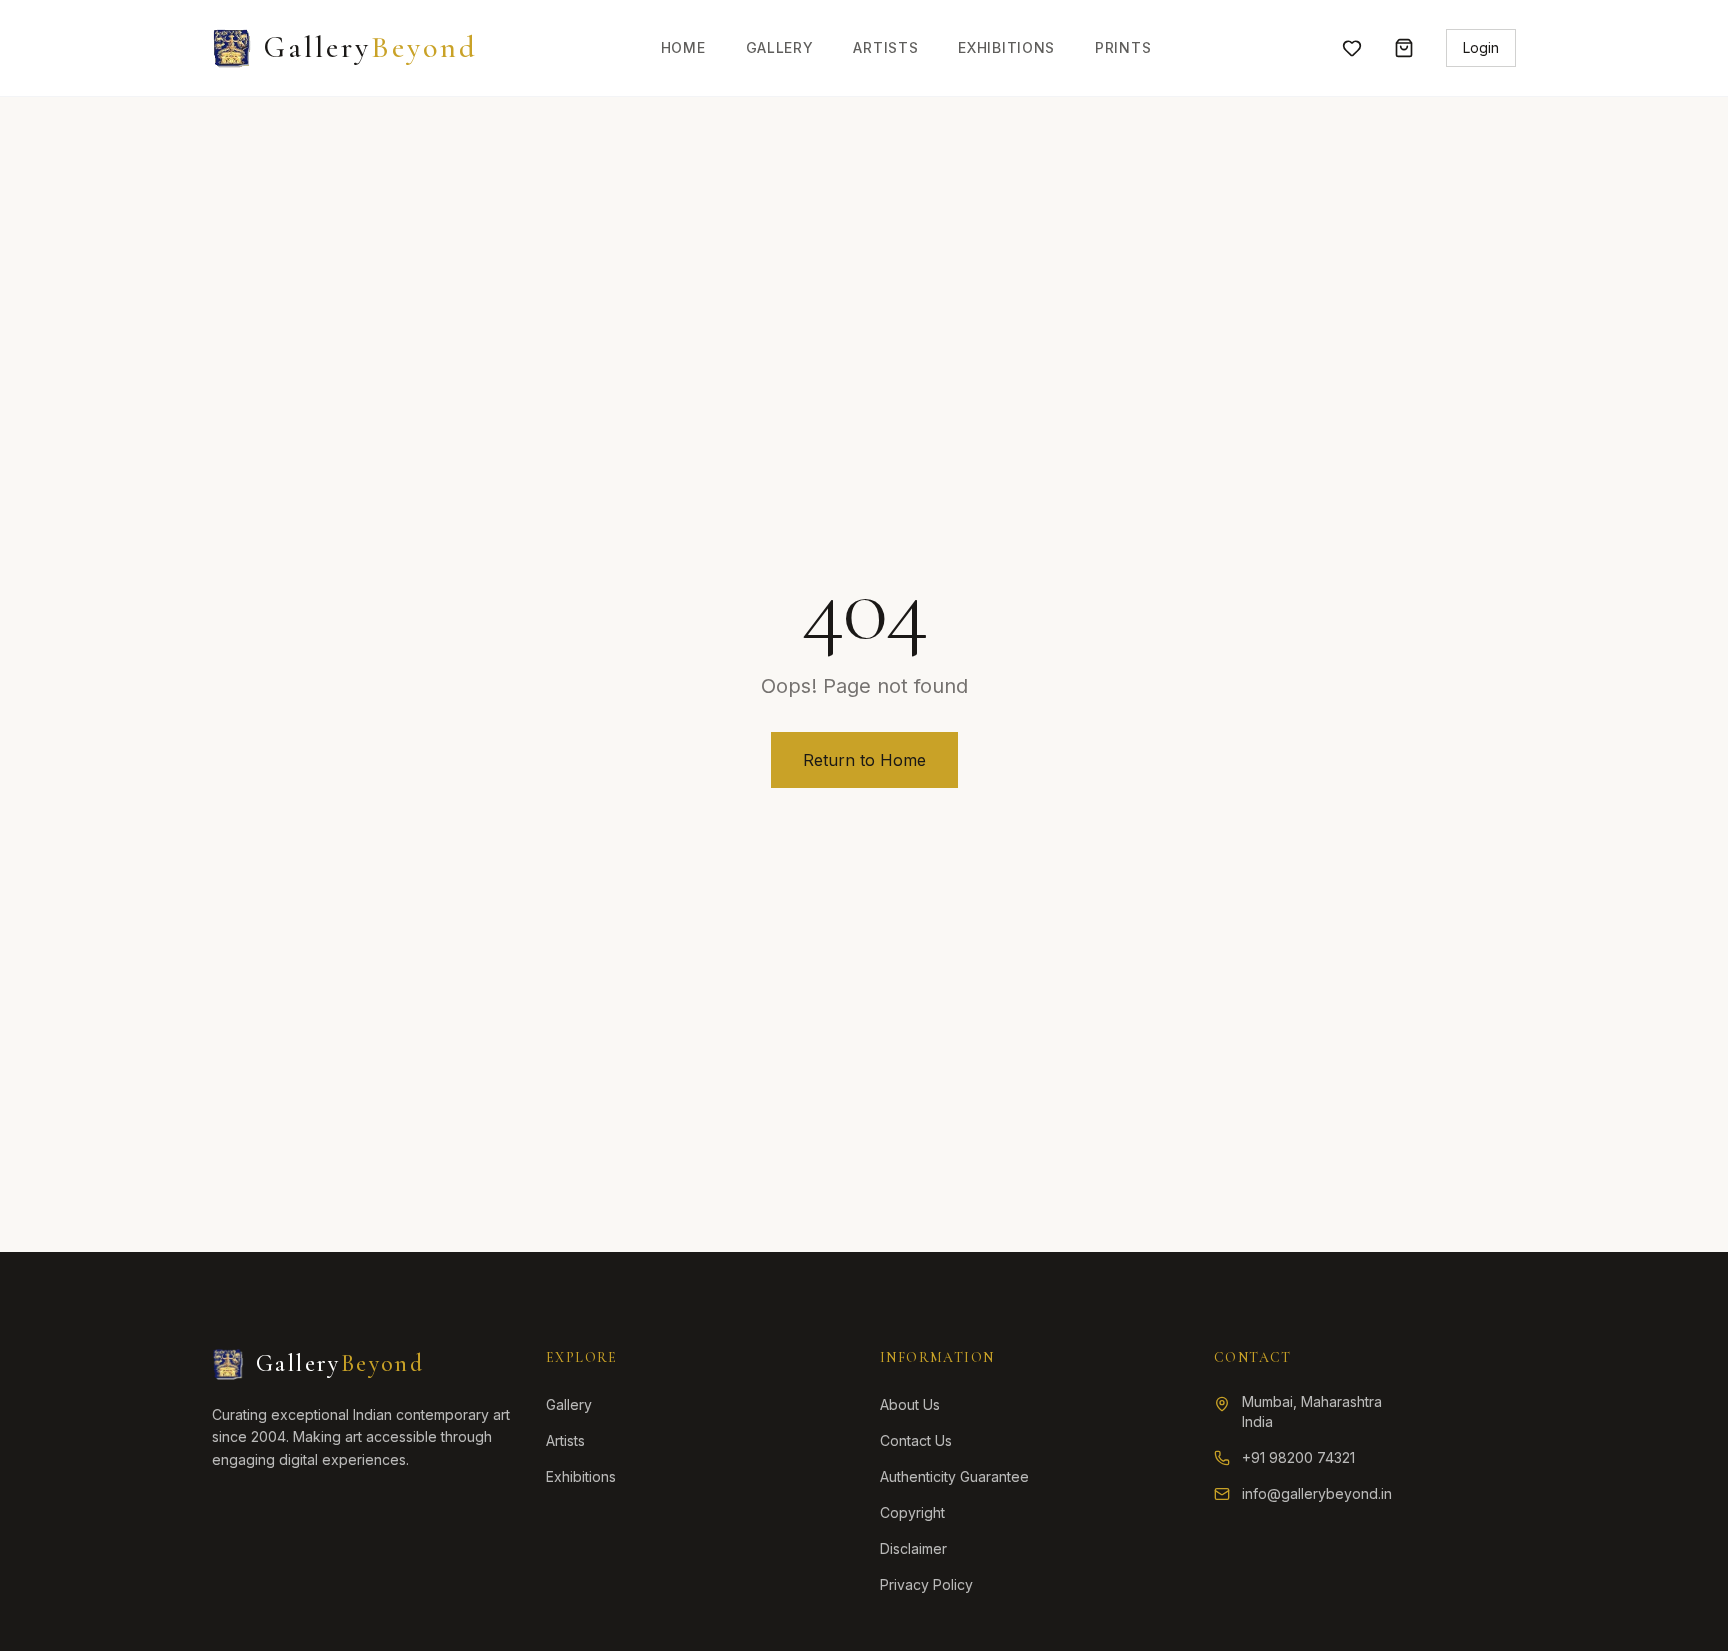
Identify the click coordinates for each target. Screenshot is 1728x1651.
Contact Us (916, 1440)
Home (683, 47)
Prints (1123, 47)
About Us (910, 1404)
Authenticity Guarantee (954, 1476)
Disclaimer (913, 1548)
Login (1481, 47)
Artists (885, 47)
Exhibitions (1006, 47)
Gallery (780, 47)
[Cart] (1404, 48)
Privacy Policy (926, 1584)
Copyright (912, 1512)
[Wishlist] (1352, 48)
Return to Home (864, 760)
